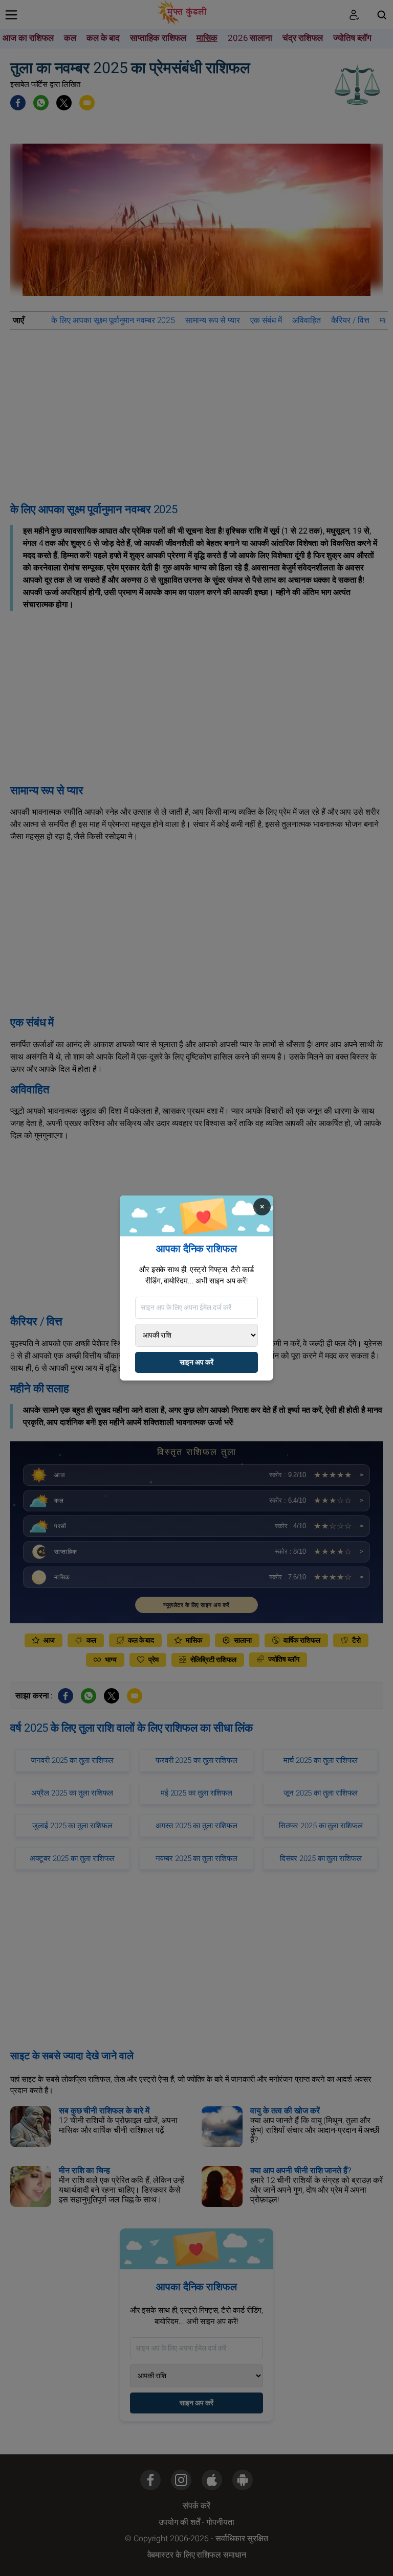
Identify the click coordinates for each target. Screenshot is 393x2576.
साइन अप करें (196, 1362)
